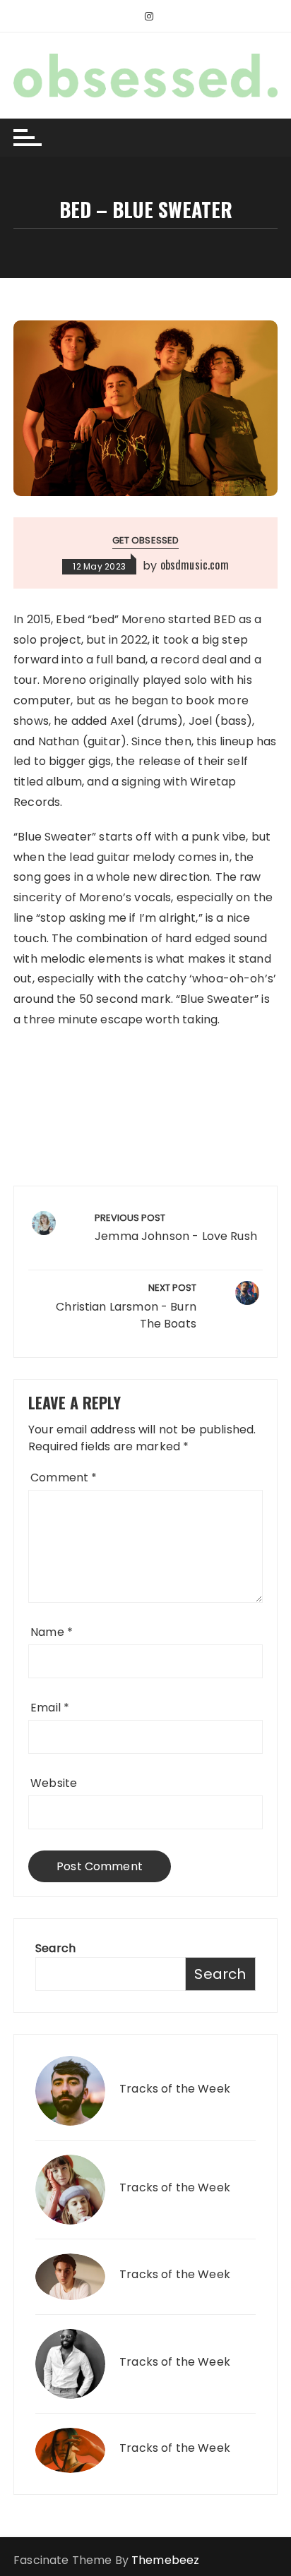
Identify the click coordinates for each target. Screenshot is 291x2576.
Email (50, 1708)
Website (54, 1783)
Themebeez (165, 2560)
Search (55, 1948)
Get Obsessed (146, 540)
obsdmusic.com (195, 565)
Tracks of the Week (175, 2089)
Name (52, 1632)
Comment (64, 1477)
